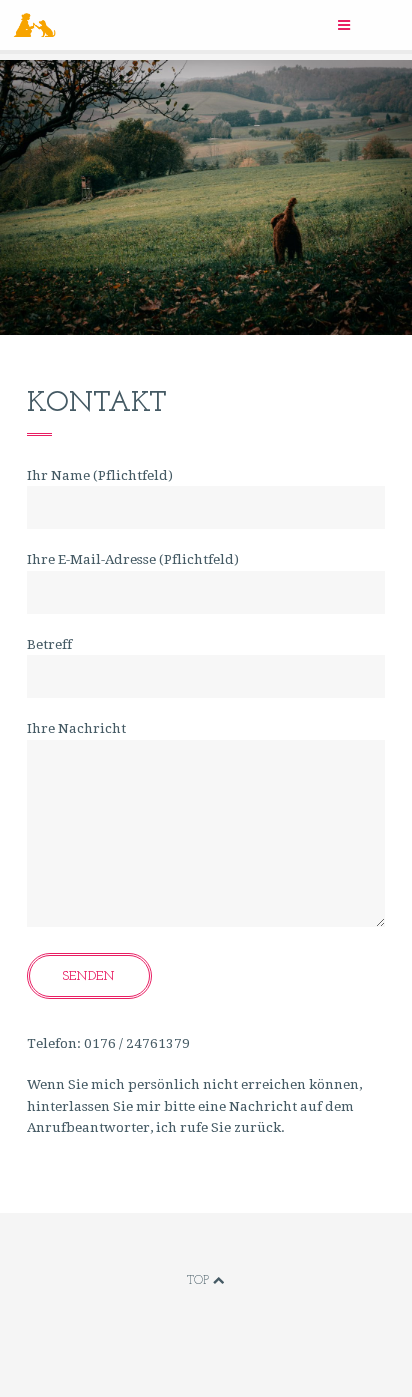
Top (200, 1281)
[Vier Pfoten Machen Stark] (172, 25)
